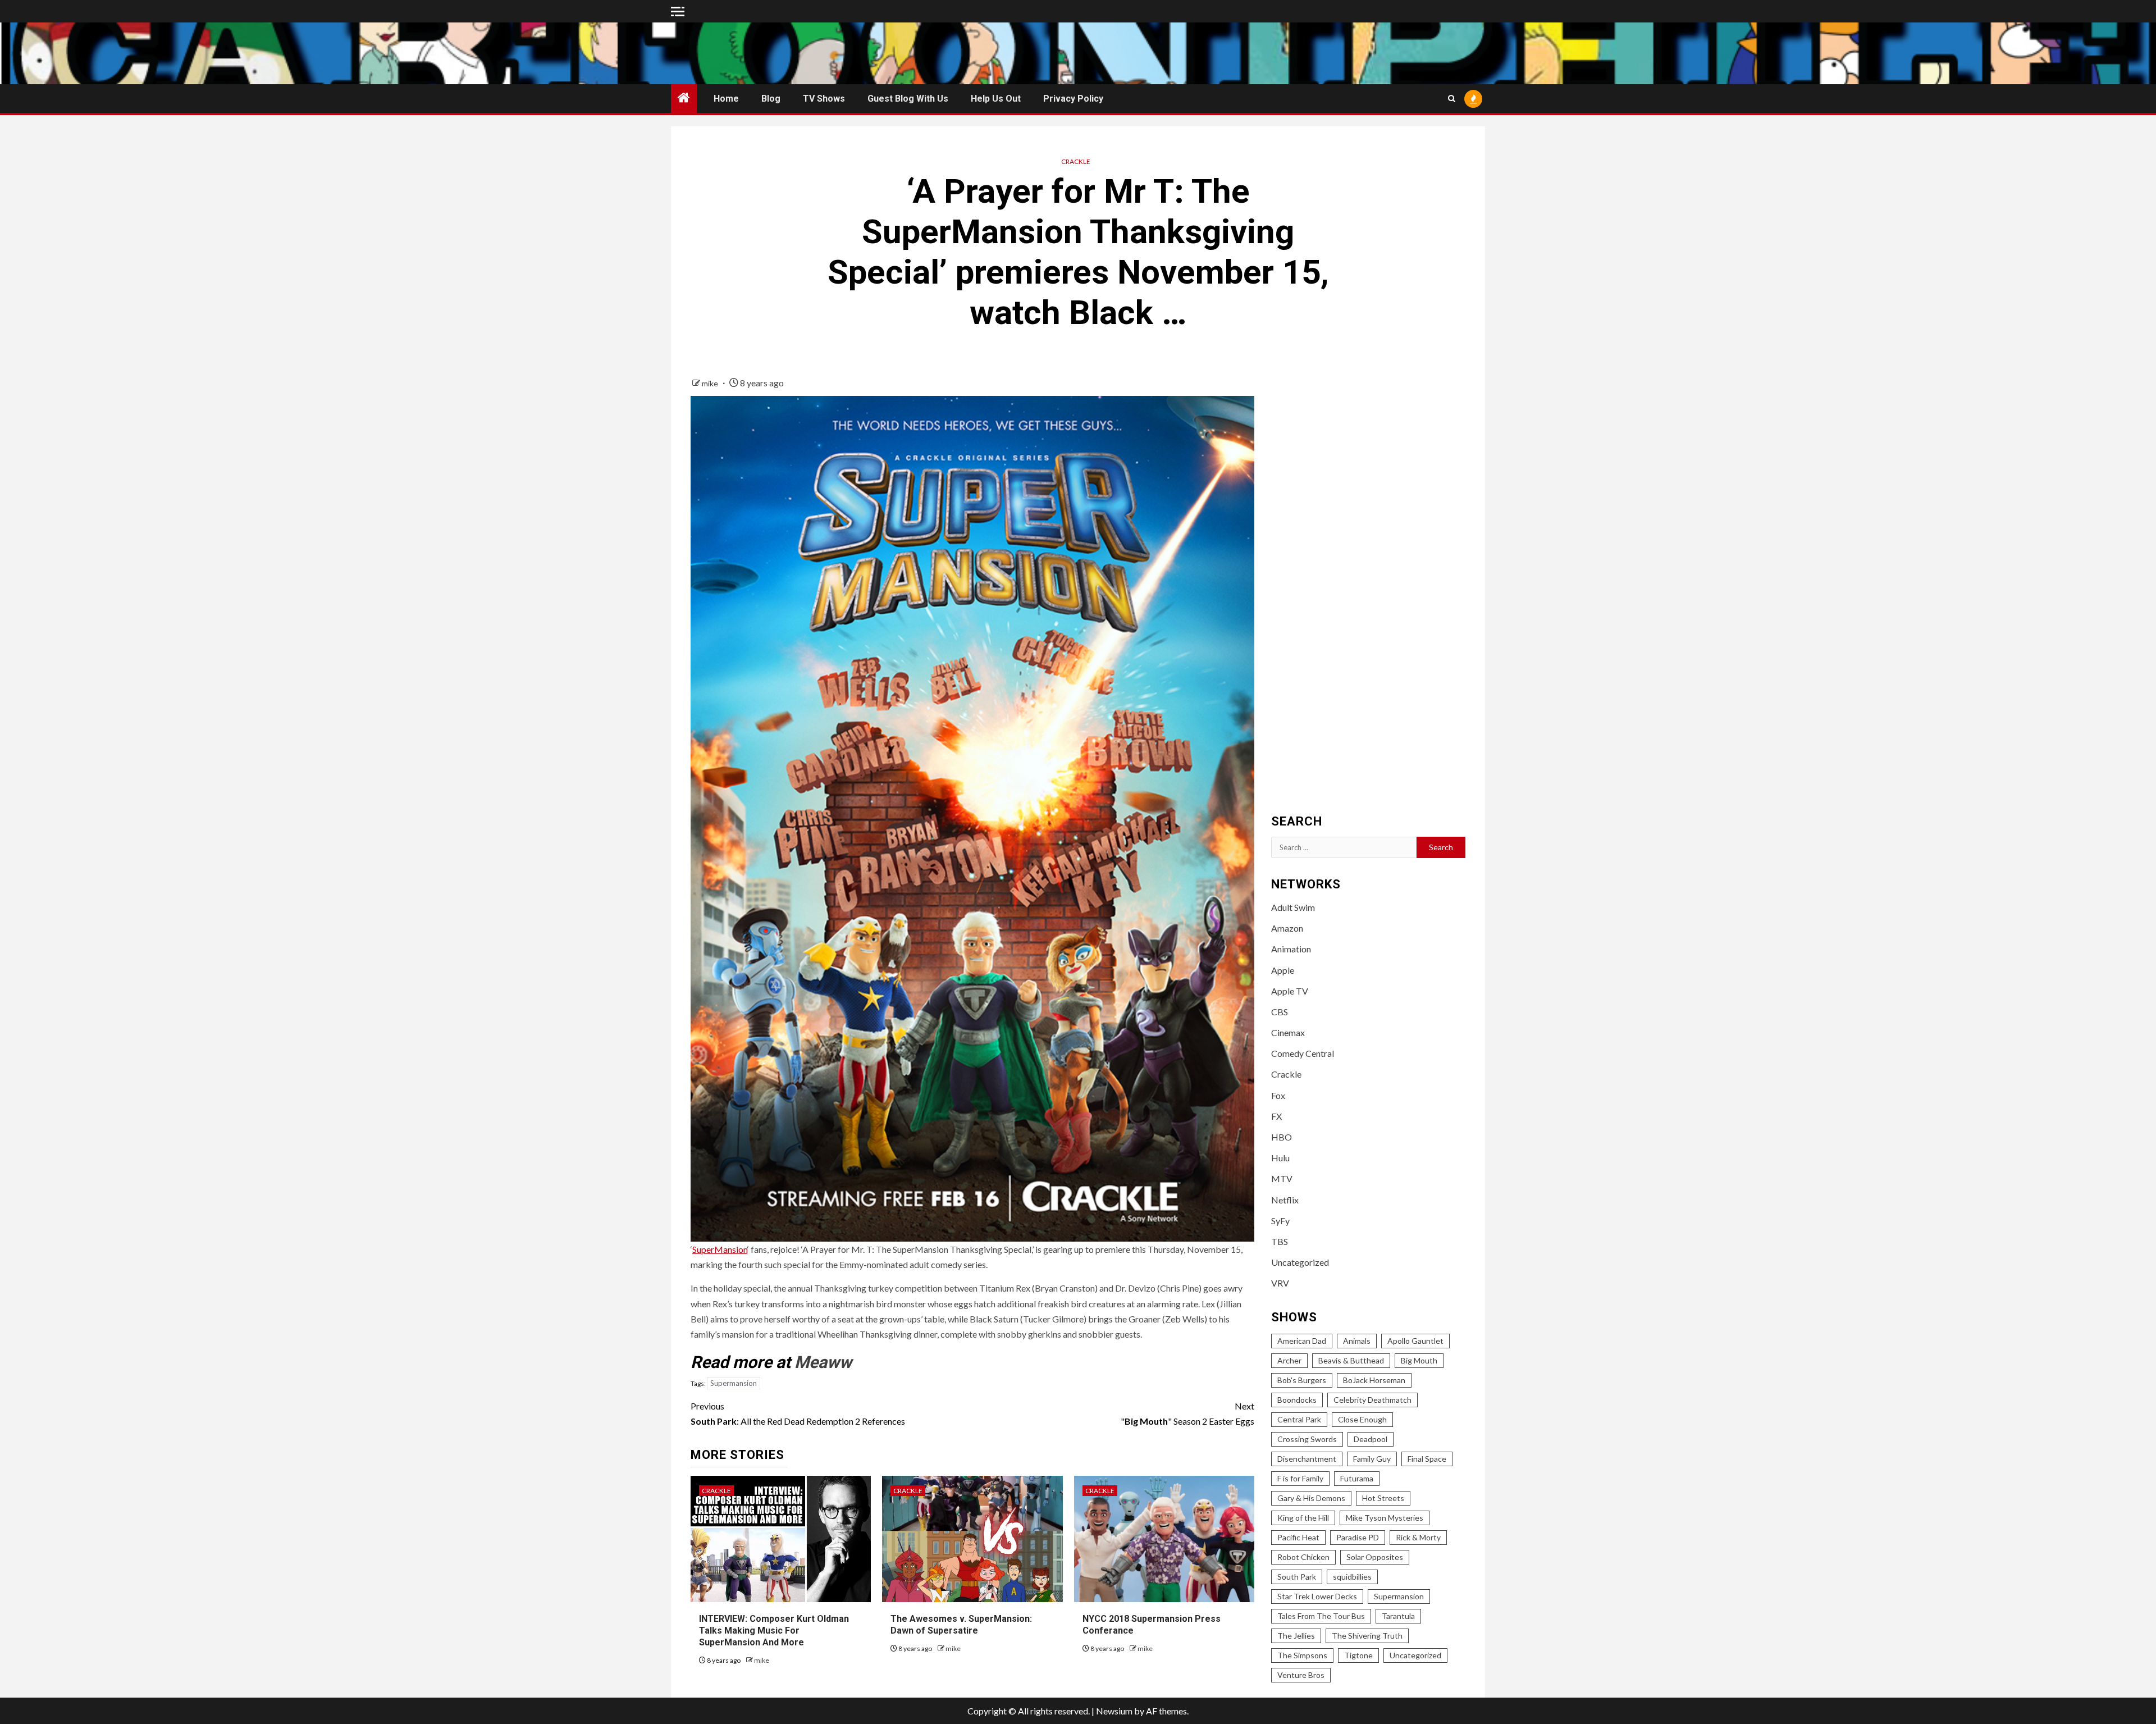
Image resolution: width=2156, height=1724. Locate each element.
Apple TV (1290, 991)
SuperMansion (720, 1249)
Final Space (1427, 1459)
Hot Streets (1383, 1498)
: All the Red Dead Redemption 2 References (798, 1413)
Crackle (1076, 161)
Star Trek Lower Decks (1317, 1596)
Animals (1357, 1341)
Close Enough (1362, 1419)
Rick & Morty (1418, 1537)
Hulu (1280, 1158)
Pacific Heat (1298, 1537)
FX (1276, 1116)
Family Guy (1372, 1459)
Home (726, 99)
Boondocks (1297, 1400)
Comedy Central (1303, 1053)
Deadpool (1371, 1439)
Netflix (1285, 1200)
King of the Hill (1303, 1518)
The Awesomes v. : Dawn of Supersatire (961, 1625)
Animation (1291, 949)
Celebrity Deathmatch (1372, 1400)
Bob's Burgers (1302, 1380)
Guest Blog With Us (908, 99)
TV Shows (824, 99)
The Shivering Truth (1367, 1636)
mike (711, 383)
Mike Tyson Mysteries (1385, 1518)
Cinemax (1288, 1032)
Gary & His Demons (1311, 1498)
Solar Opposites (1375, 1557)
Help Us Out (996, 99)
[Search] (1452, 99)
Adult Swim (1293, 907)
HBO (1282, 1137)
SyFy (1280, 1221)
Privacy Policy (1073, 99)
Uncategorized (1300, 1262)
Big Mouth (1419, 1360)
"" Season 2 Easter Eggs (1187, 1413)
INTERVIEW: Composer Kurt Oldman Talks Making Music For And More (774, 1630)
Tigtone (1358, 1655)
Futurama (1357, 1478)
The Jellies (1296, 1636)
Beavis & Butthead (1351, 1360)
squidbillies (1352, 1577)
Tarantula (1398, 1616)
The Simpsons (1302, 1655)
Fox (1278, 1095)
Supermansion (734, 1383)
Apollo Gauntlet (1415, 1341)
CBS (1280, 1012)
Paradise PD (1358, 1537)
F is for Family (1300, 1478)
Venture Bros (1301, 1675)
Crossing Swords (1307, 1439)
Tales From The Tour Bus (1321, 1616)
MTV (1282, 1178)
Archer (1289, 1360)
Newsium (1114, 1711)
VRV (1280, 1283)
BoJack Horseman (1374, 1380)
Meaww (823, 1362)
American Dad (1302, 1341)
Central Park (1299, 1419)
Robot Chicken (1303, 1557)
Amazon (1287, 928)
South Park (1297, 1577)
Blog (771, 99)
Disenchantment (1307, 1459)
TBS (1280, 1241)
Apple (1283, 970)
